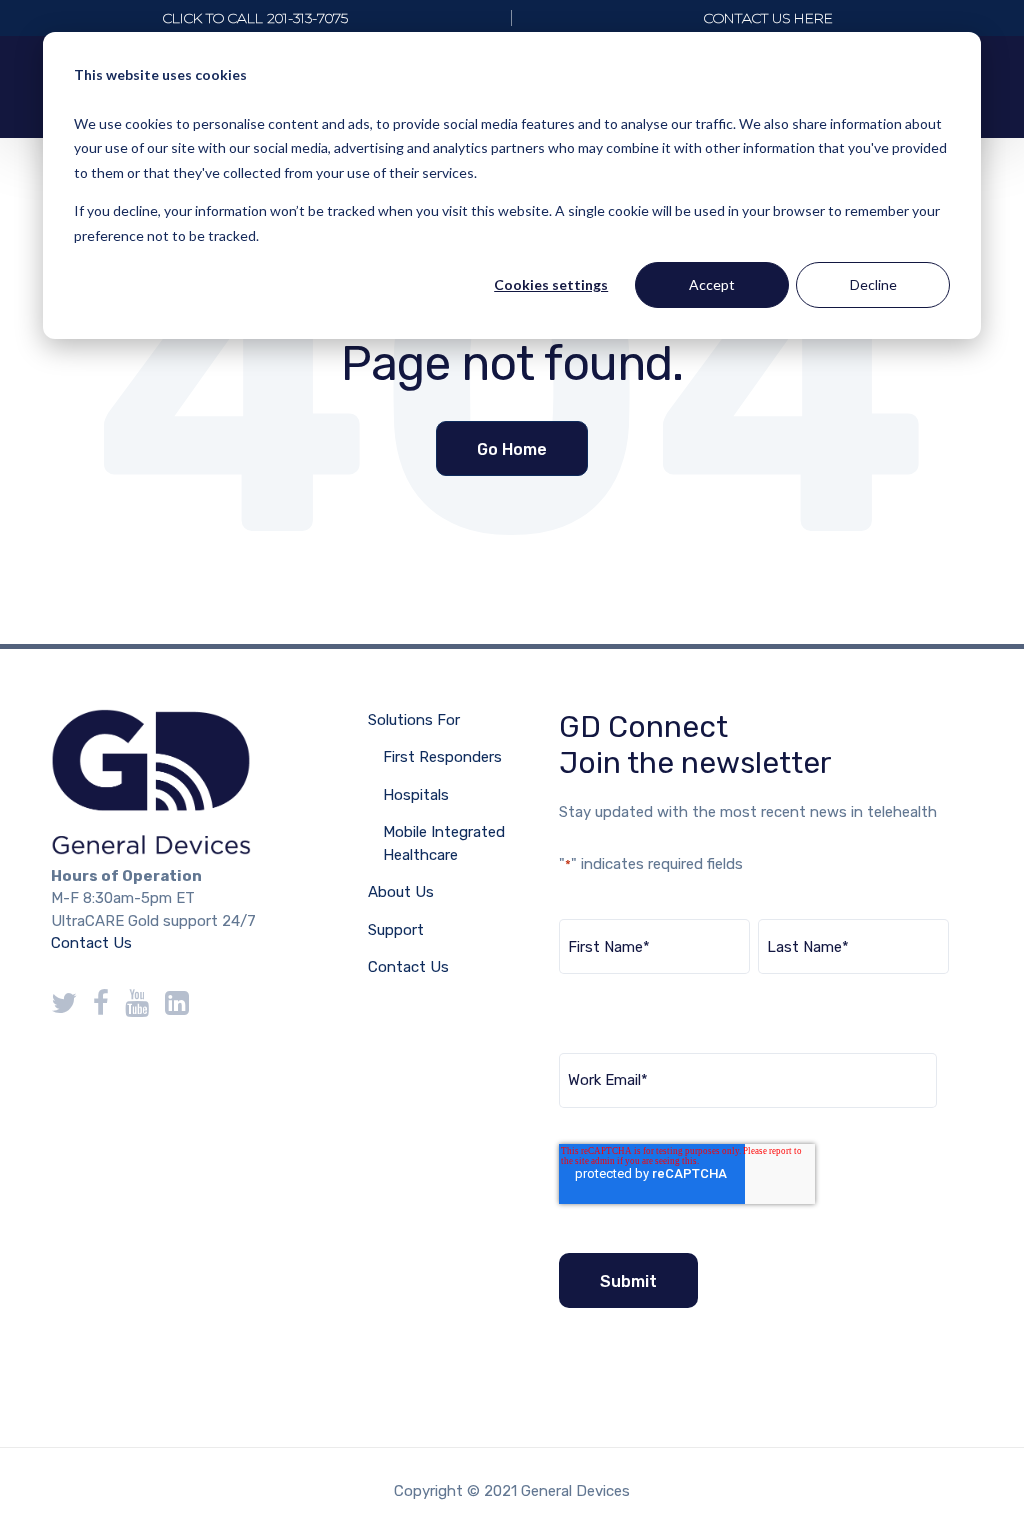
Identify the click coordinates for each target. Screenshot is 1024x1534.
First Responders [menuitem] (442, 757)
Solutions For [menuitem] (414, 720)
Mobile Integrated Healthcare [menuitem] (444, 843)
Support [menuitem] (396, 930)
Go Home (512, 449)
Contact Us (91, 943)
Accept (712, 284)
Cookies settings (551, 284)
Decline (873, 284)
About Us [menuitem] (401, 892)
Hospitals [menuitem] (416, 795)
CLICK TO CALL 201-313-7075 (255, 18)
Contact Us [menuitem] (408, 967)
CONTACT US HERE (768, 18)
